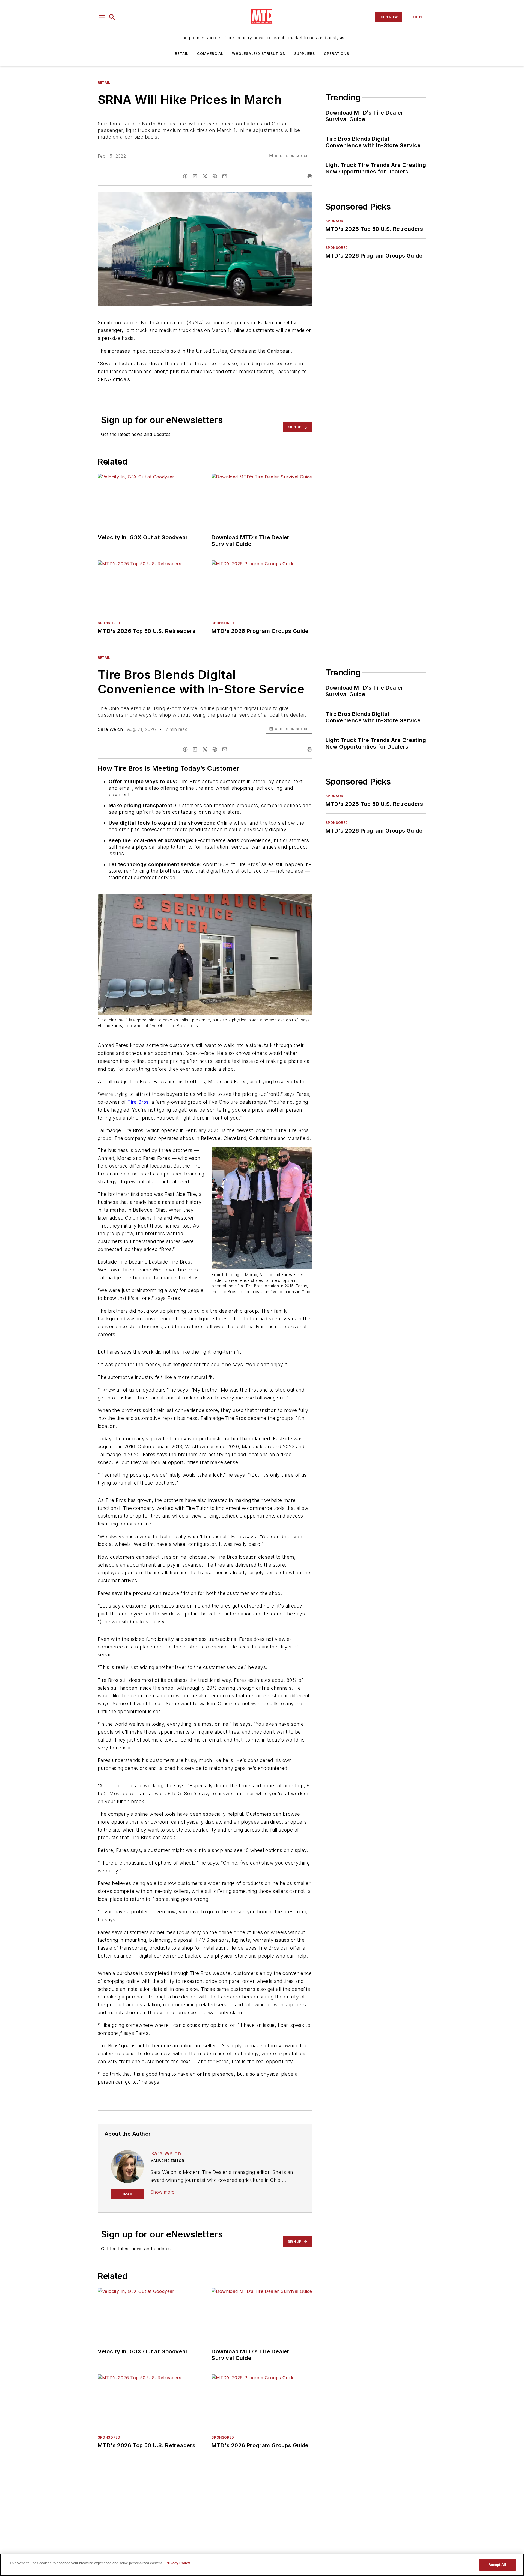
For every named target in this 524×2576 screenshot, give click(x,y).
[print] (310, 176)
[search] (112, 17)
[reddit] (215, 176)
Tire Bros (138, 1102)
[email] (225, 176)
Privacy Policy (178, 2563)
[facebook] (185, 176)
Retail (182, 54)
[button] (102, 17)
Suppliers (305, 54)
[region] (262, 2565)
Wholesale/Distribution (259, 54)
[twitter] (205, 176)
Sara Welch (110, 729)
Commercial (210, 54)
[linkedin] (195, 176)
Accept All (497, 2565)
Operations (337, 54)
